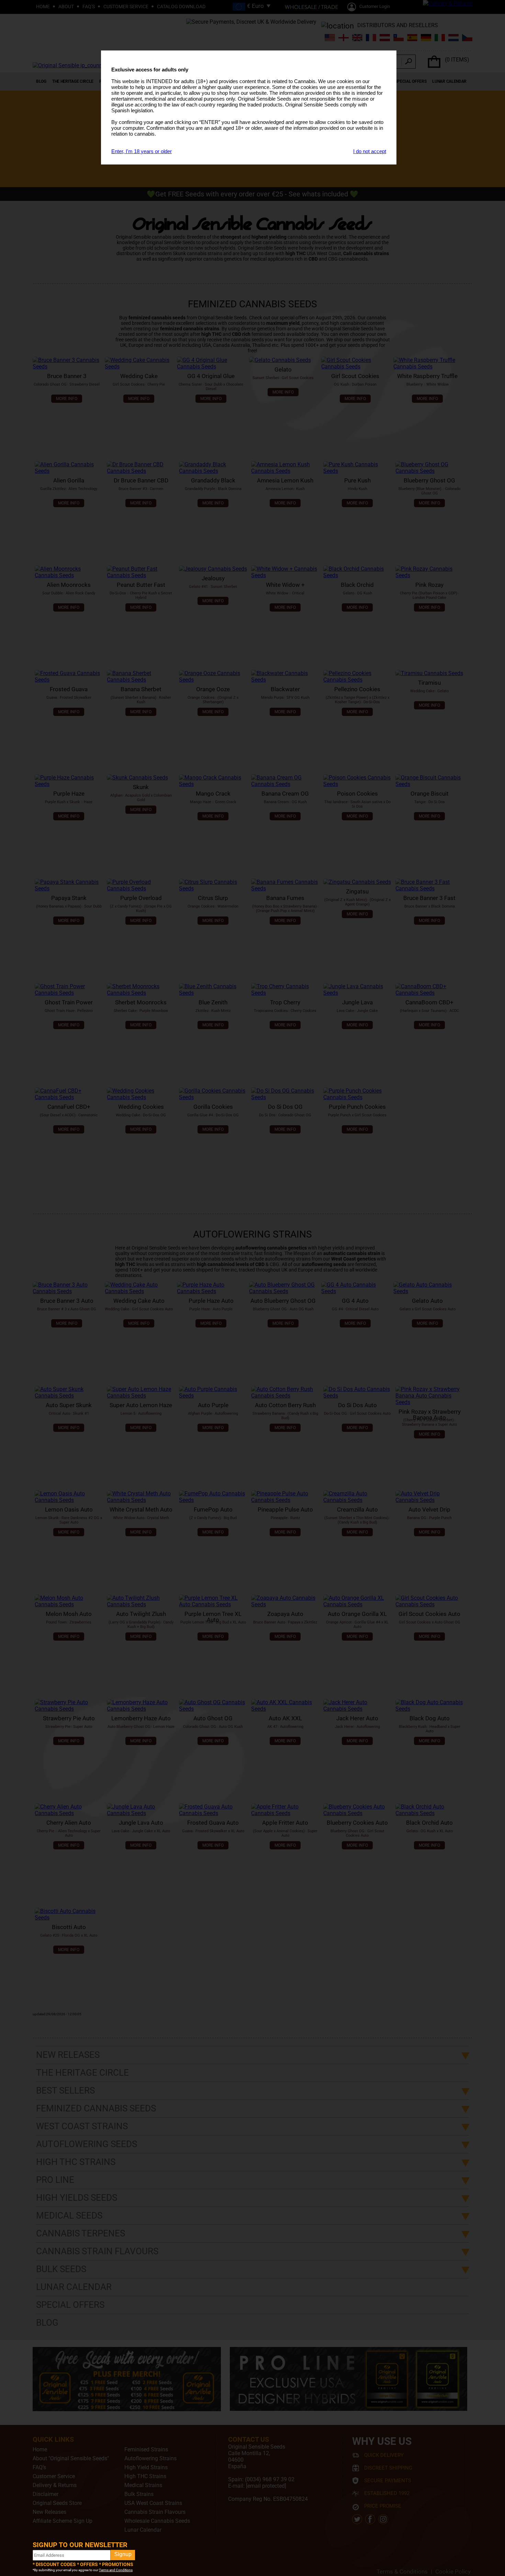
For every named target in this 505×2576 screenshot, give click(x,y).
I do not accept (370, 151)
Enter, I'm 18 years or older (142, 151)
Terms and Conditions (116, 2570)
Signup (123, 2554)
